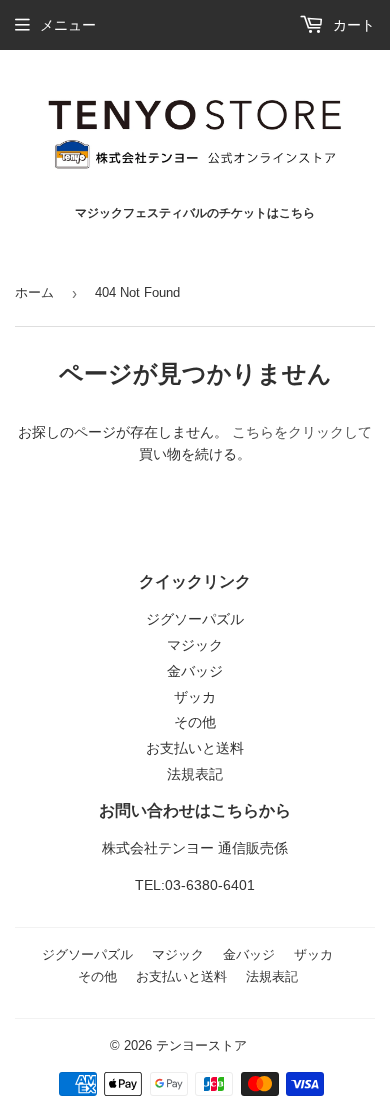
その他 (195, 722)
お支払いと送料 (195, 748)
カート (352, 25)
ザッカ (195, 697)
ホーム (34, 292)
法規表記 (195, 774)
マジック (195, 645)
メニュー (68, 25)
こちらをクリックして (302, 432)
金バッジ (195, 671)
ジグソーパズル (195, 619)
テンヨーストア (201, 1045)
